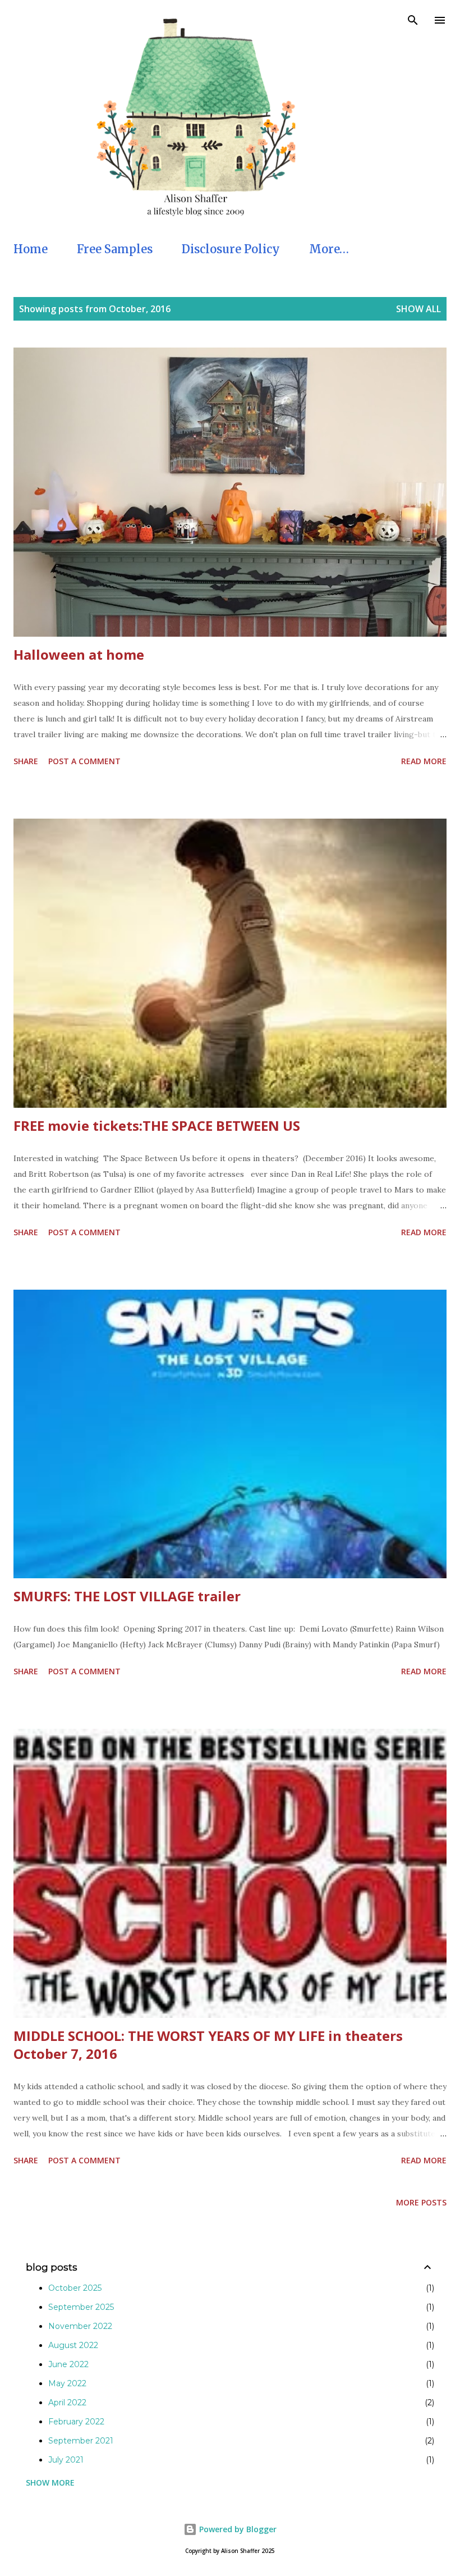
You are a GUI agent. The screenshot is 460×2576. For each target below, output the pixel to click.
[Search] (413, 20)
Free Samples (115, 249)
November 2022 (80, 2326)
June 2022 (68, 2364)
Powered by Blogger (237, 2529)
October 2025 (75, 2288)
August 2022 (73, 2345)
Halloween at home (79, 654)
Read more (424, 761)
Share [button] (26, 761)
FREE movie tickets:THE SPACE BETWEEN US (157, 1125)
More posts (421, 2202)
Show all (418, 309)
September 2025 (81, 2307)
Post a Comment (84, 761)
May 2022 (67, 2383)
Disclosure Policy (231, 249)
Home (31, 249)
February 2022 (76, 2422)
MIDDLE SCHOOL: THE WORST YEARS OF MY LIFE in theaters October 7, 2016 (208, 2045)
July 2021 (66, 2460)
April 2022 (67, 2403)
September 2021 (81, 2441)
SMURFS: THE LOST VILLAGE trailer (127, 1596)
